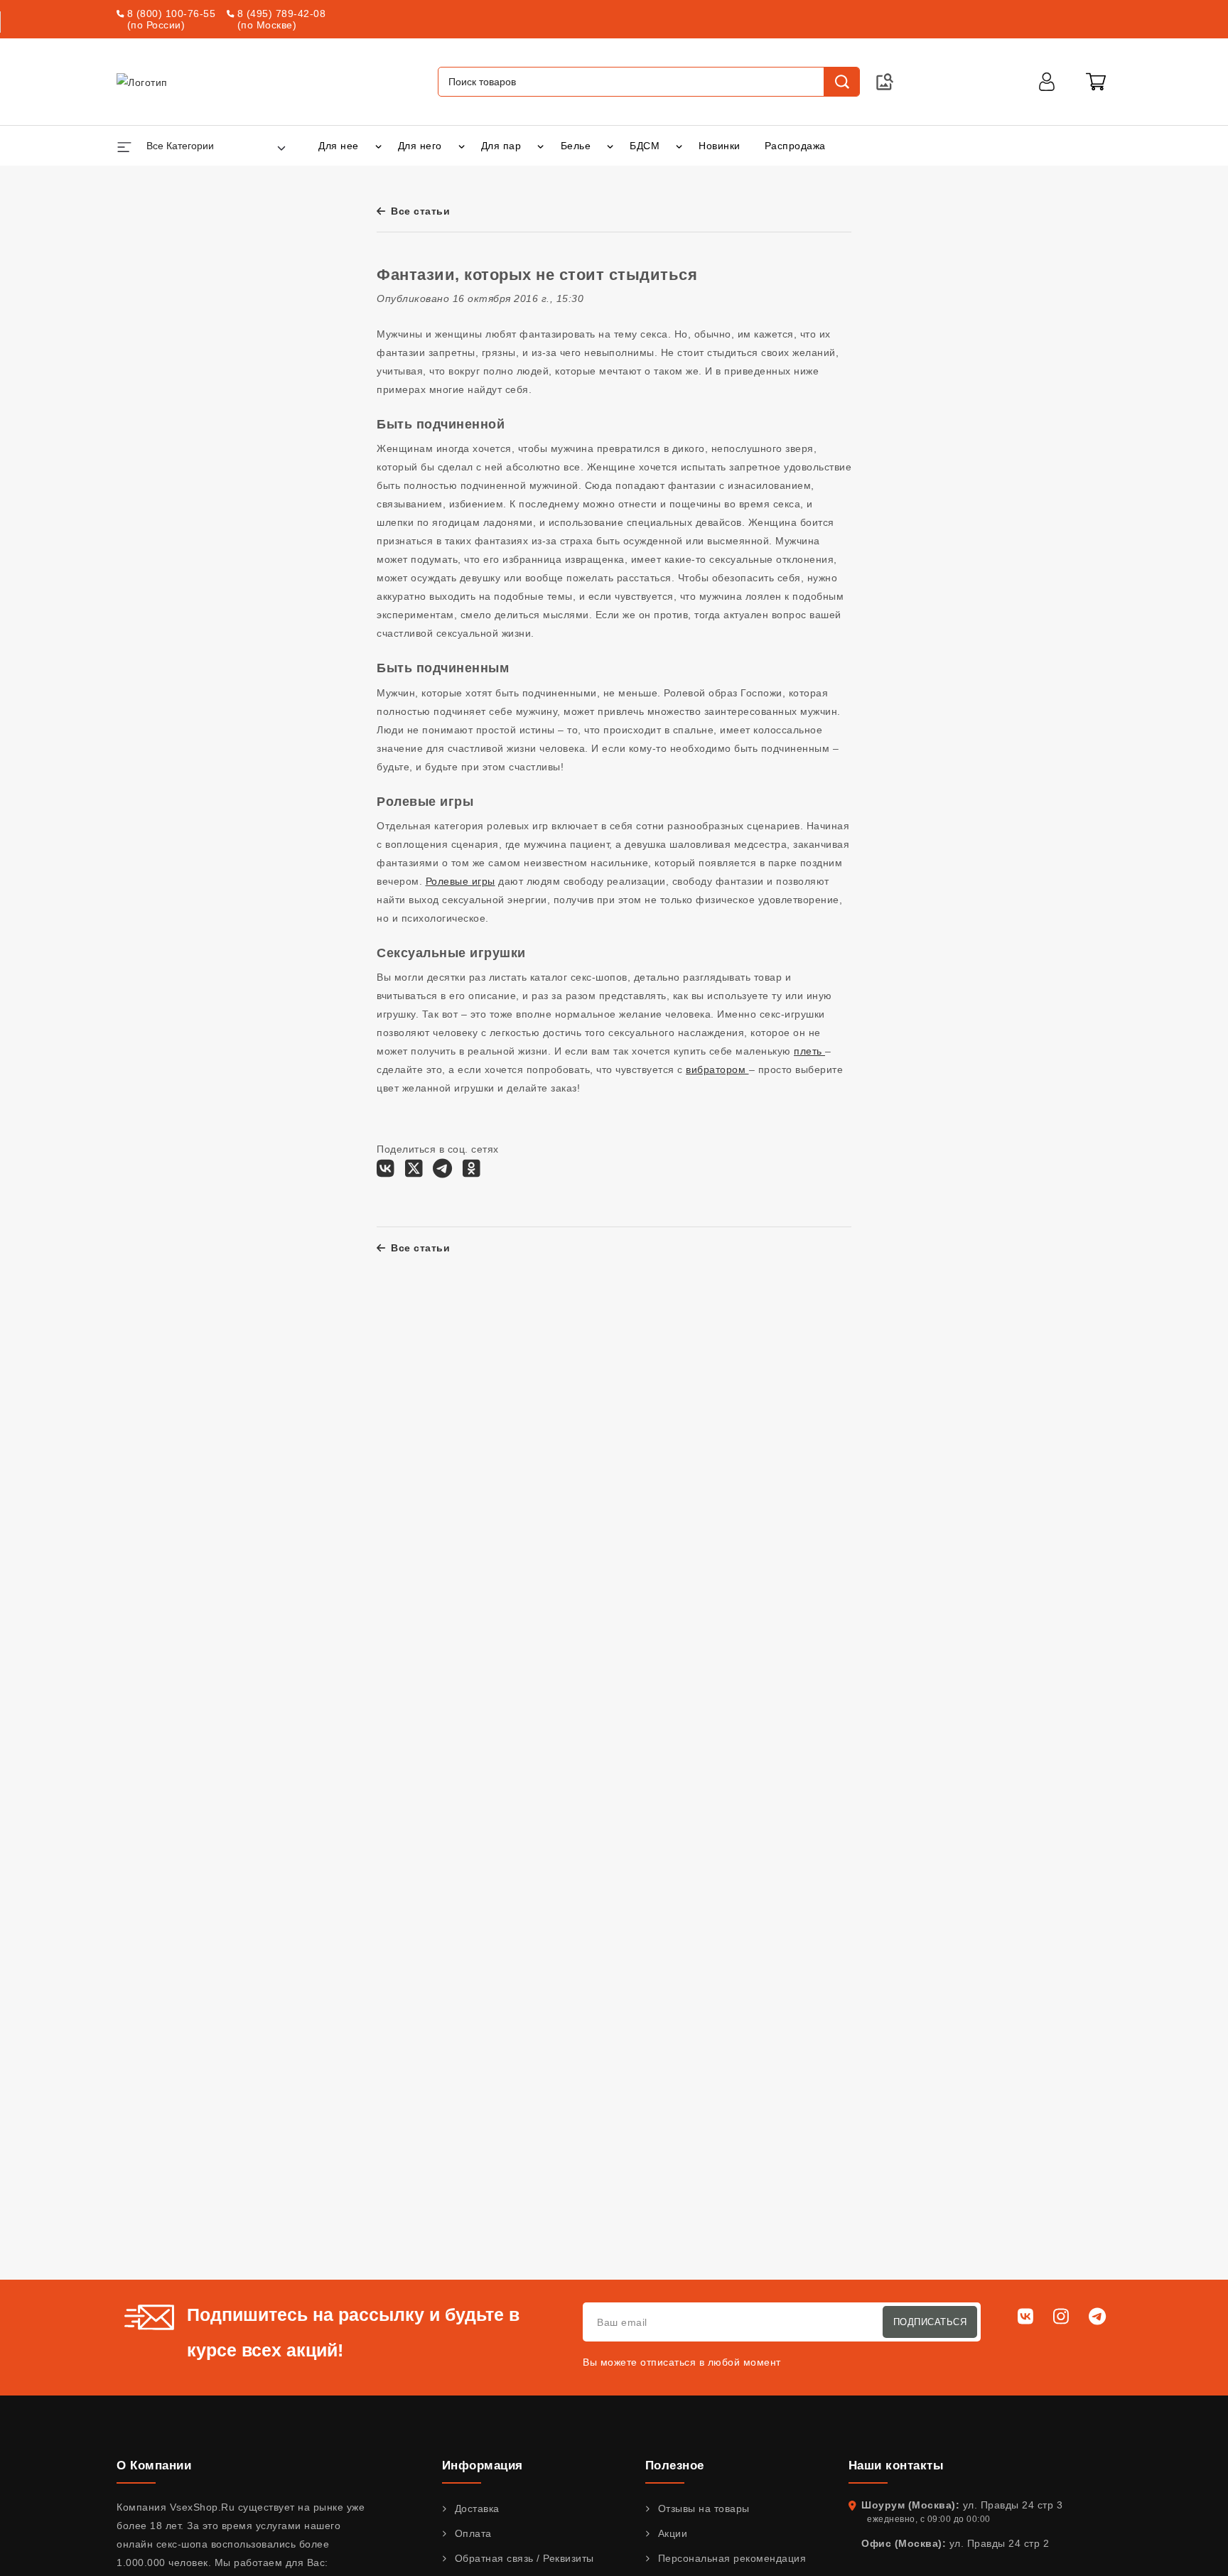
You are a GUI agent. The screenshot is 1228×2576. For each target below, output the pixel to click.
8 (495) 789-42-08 (282, 14)
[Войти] (1047, 82)
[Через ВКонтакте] (386, 1172)
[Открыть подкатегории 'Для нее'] (378, 146)
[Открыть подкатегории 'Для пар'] (540, 146)
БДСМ (645, 146)
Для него (420, 146)
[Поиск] (841, 82)
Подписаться (930, 2322)
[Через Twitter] (414, 1172)
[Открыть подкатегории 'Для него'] (462, 146)
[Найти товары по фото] (885, 82)
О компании (154, 2465)
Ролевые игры (460, 881)
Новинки (720, 146)
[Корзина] (1096, 82)
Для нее (339, 146)
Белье (576, 146)
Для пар (501, 146)
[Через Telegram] (442, 1172)
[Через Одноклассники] (472, 1172)
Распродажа (795, 146)
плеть (809, 1051)
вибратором (717, 1069)
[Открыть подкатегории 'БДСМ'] (679, 146)
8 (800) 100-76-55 (172, 14)
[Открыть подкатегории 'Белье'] (610, 146)
